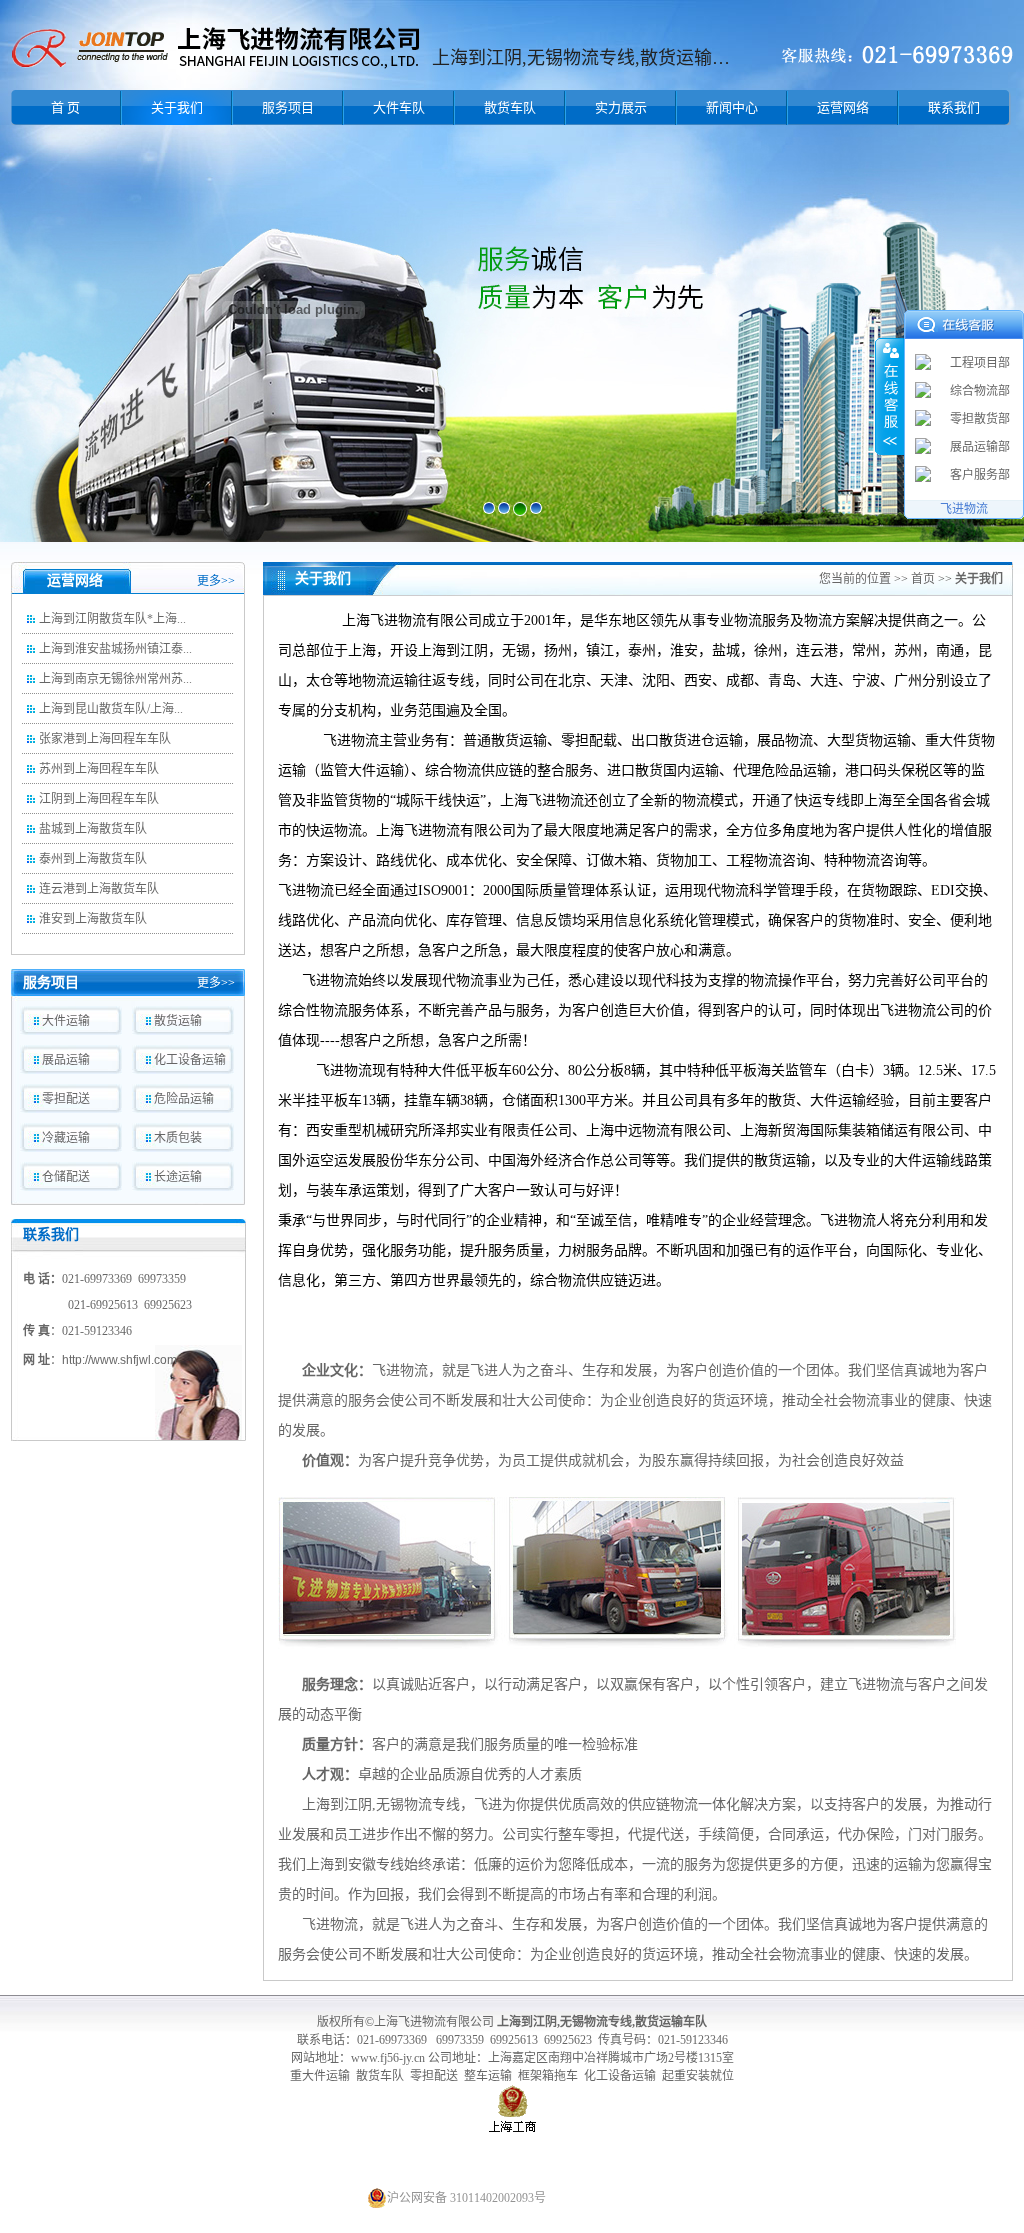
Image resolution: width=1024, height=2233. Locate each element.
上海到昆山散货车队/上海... (111, 709)
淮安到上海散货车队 (93, 919)
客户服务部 (980, 475)
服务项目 (288, 107)
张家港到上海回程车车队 (105, 739)
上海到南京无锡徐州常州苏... (115, 679)
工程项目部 (980, 363)
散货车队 (510, 107)
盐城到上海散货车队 (93, 829)
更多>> (216, 581)
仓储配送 (66, 1177)
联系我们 (954, 107)
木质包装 (178, 1138)
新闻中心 (732, 107)
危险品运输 (184, 1099)
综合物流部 (980, 391)
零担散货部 (980, 419)
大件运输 (66, 1021)
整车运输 (486, 2076)
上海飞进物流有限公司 (434, 2022)
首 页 (65, 107)
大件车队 (399, 107)
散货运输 (178, 1021)
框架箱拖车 (548, 2076)
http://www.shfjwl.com (119, 1360)
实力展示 (621, 107)
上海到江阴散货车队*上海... (112, 619)
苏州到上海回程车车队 (99, 769)
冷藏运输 (66, 1138)
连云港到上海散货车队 (99, 889)
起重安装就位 (698, 2076)
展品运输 (66, 1060)
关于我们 (177, 107)
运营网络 (843, 107)
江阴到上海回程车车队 (99, 799)
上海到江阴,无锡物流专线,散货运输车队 (602, 2022)
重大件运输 (321, 2076)
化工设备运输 (190, 1060)
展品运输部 (980, 447)
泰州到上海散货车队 (93, 859)
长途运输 (178, 1177)
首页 (923, 579)
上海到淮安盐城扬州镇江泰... (115, 649)
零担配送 (66, 1099)
